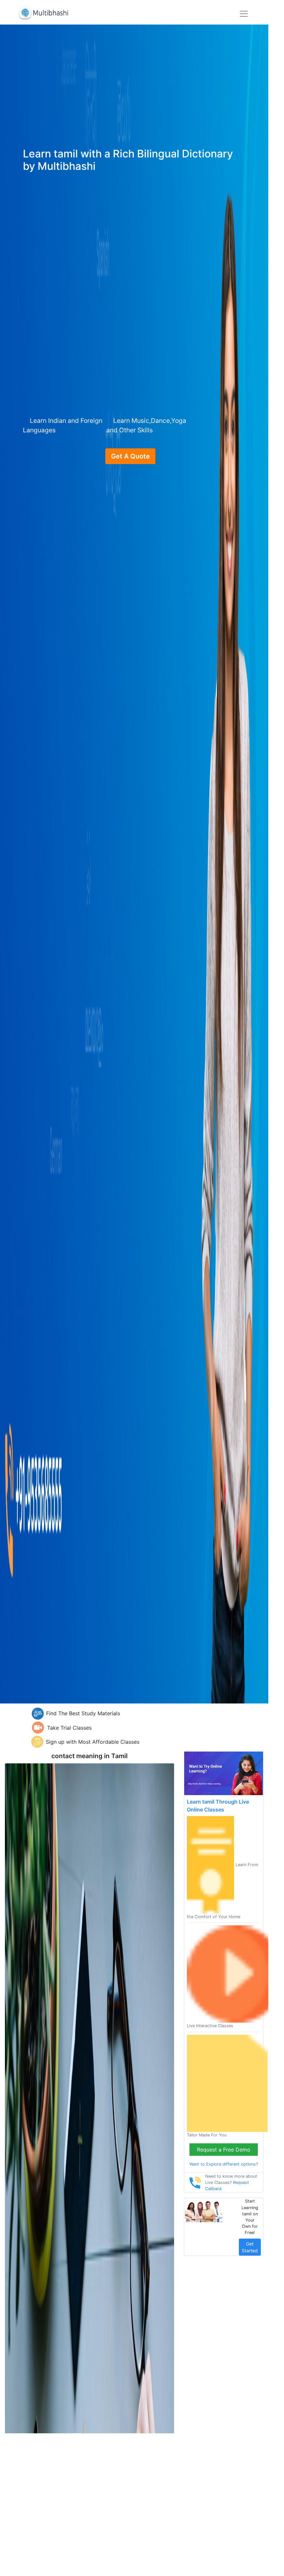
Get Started (250, 2247)
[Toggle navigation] (244, 14)
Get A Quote (130, 456)
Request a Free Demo (224, 2150)
